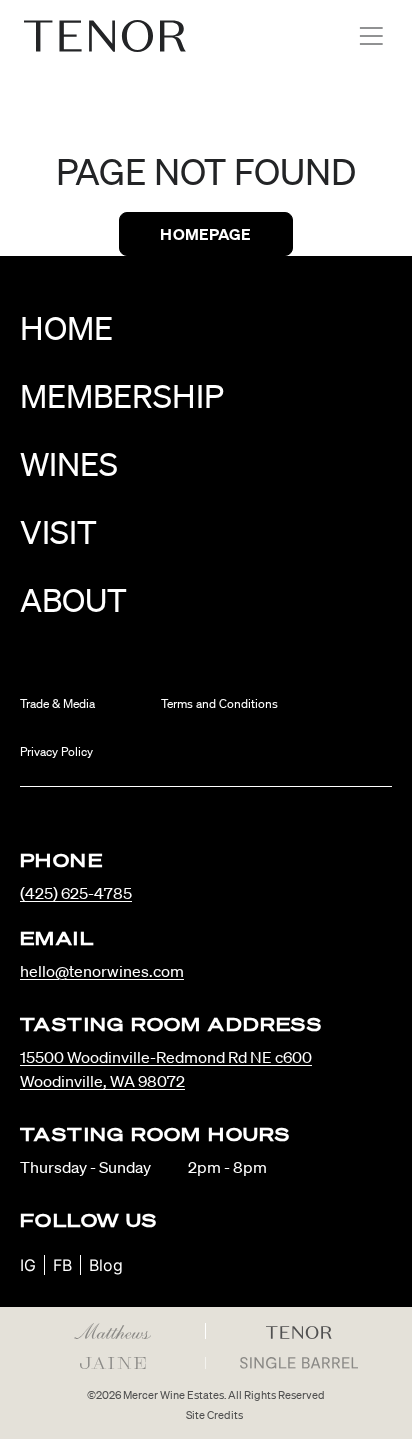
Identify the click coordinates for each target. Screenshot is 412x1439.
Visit (58, 531)
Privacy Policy (56, 751)
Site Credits (214, 1415)
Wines (69, 463)
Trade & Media (57, 703)
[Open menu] (371, 36)
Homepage (205, 234)
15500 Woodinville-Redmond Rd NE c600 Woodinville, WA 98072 (166, 1069)
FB (62, 1265)
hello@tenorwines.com (102, 971)
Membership (122, 395)
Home (66, 327)
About (73, 599)
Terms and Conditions (219, 703)
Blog (106, 1265)
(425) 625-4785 (76, 893)
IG (28, 1265)
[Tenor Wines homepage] (105, 36)
